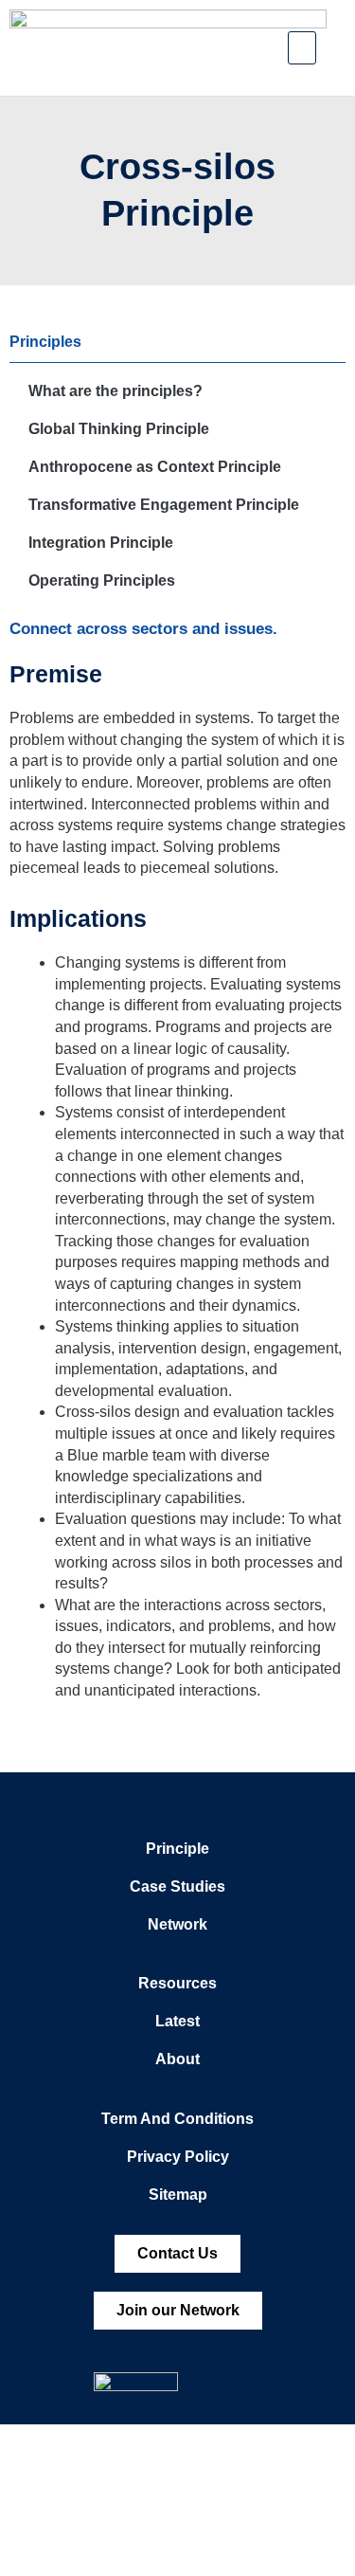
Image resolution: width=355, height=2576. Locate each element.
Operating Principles (102, 581)
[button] (302, 48)
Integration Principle (101, 543)
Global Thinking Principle (119, 429)
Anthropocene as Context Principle (155, 467)
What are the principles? (115, 391)
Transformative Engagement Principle (164, 505)
